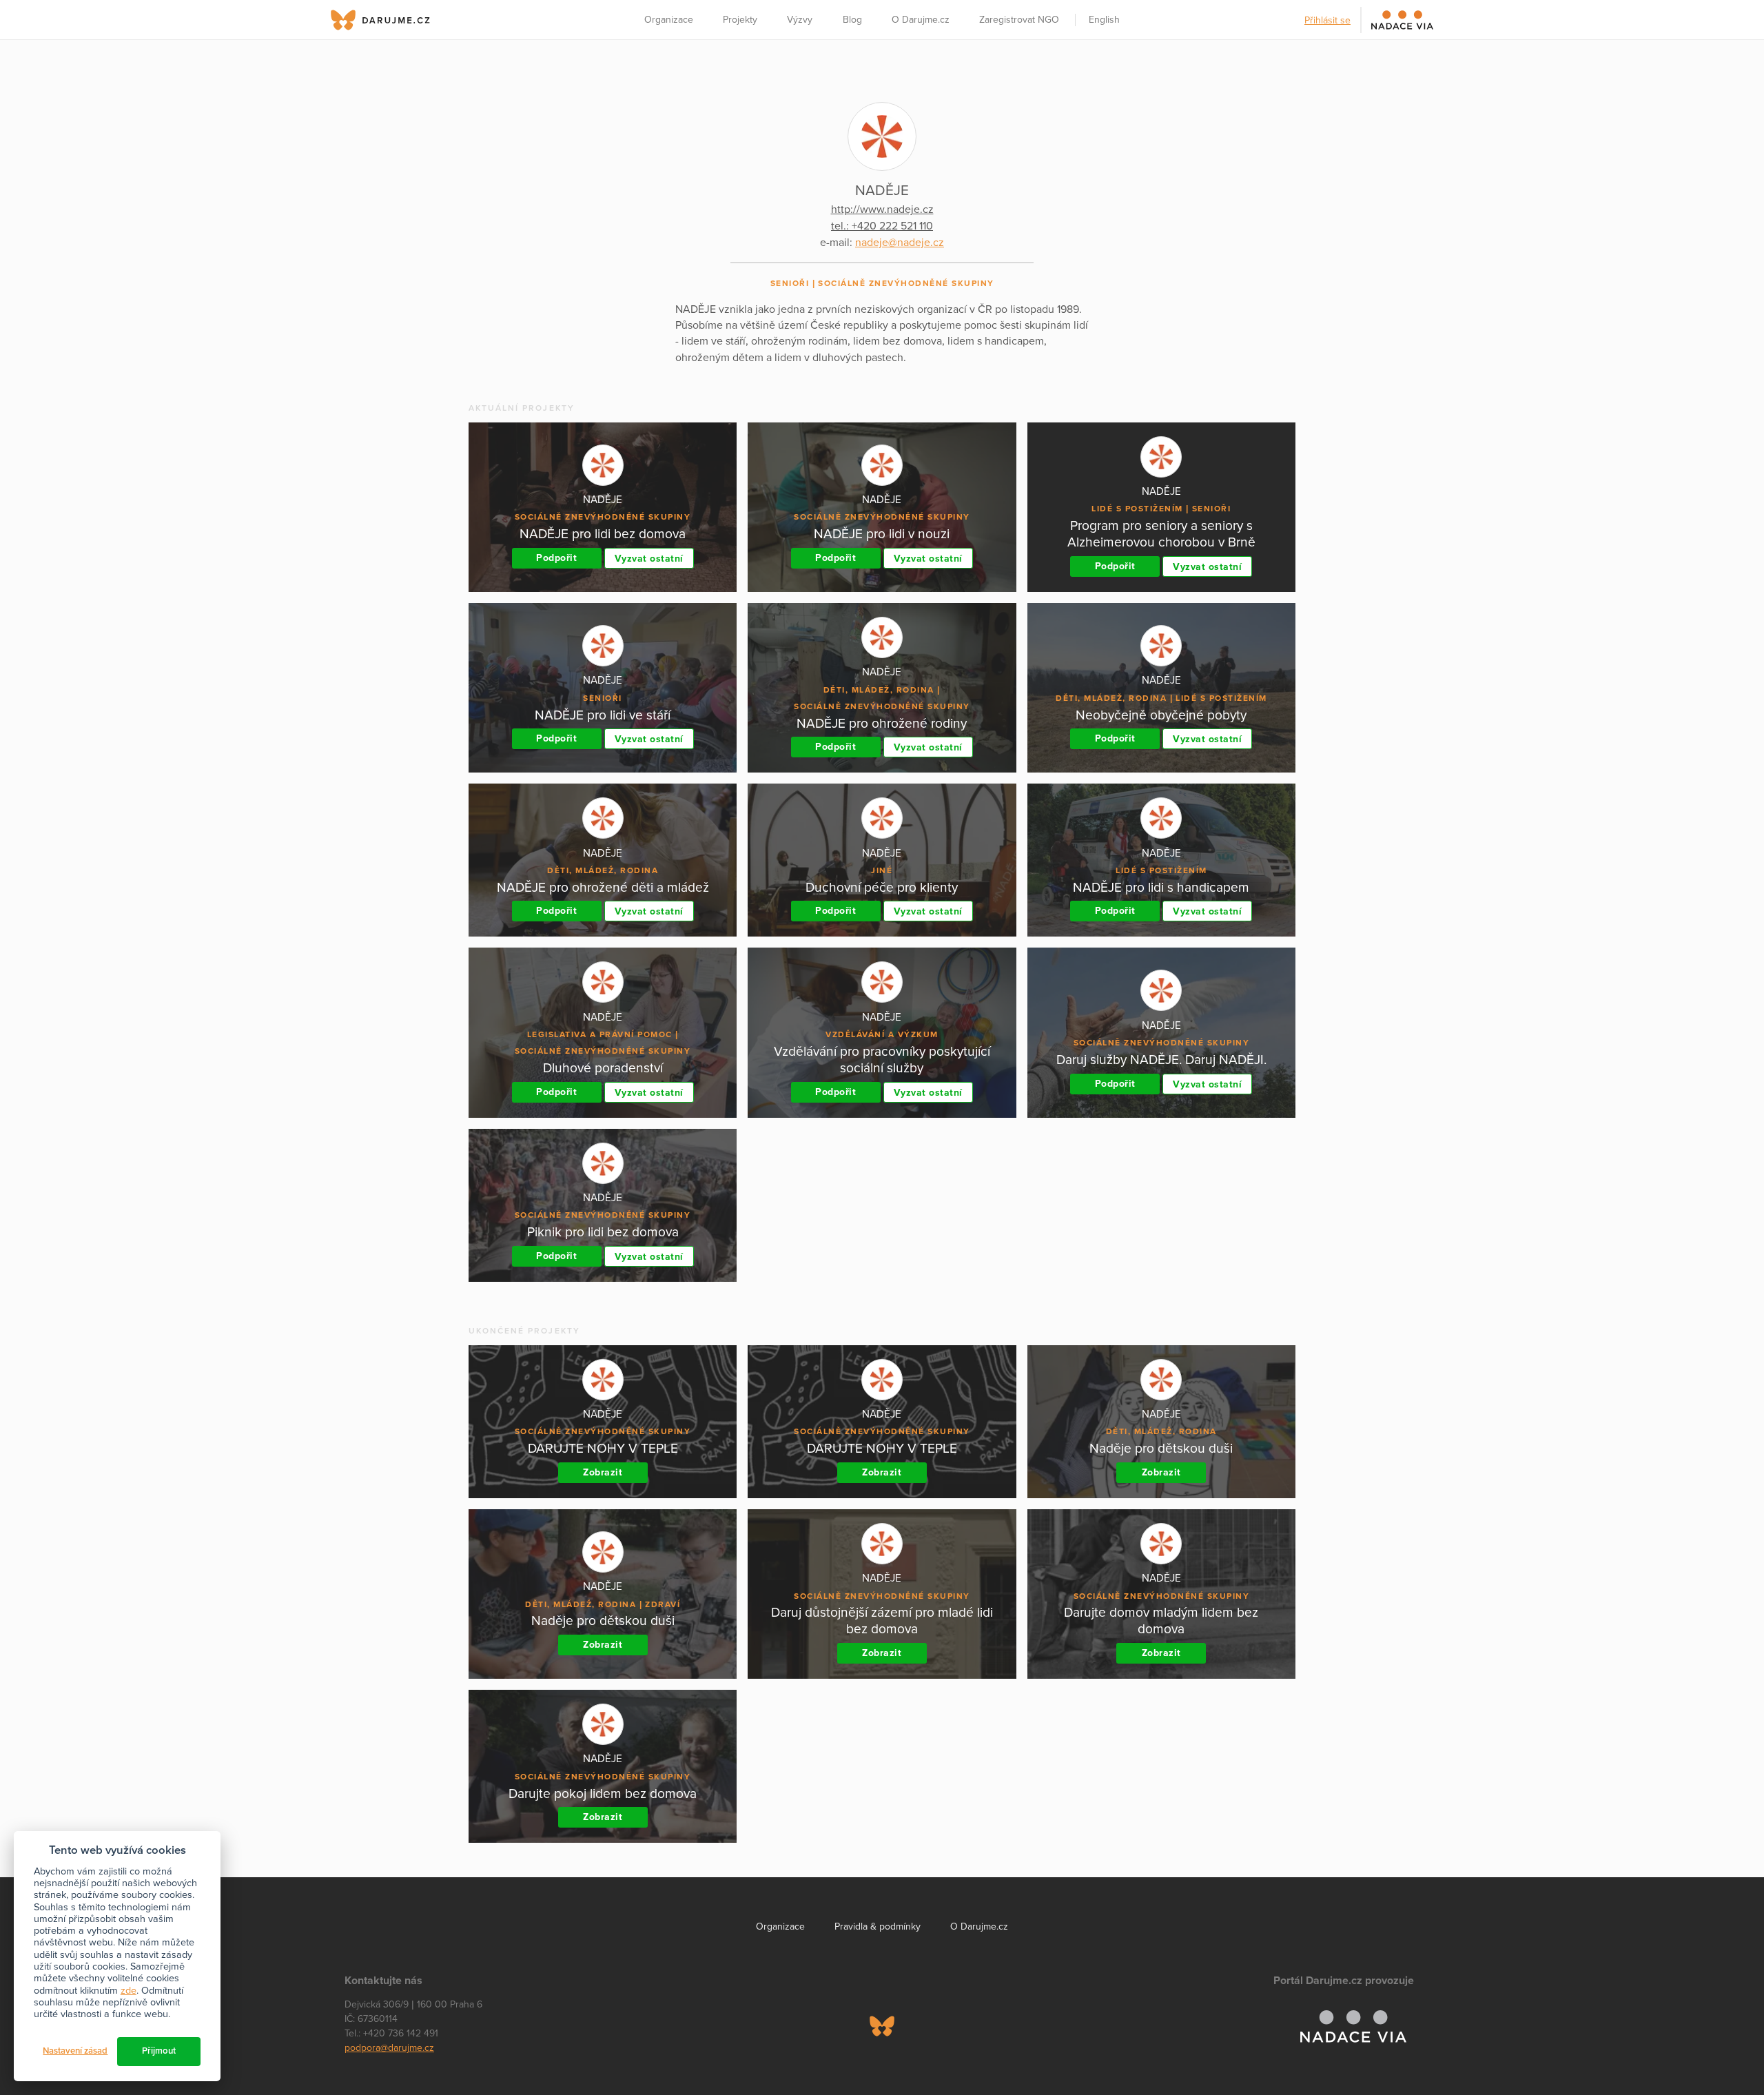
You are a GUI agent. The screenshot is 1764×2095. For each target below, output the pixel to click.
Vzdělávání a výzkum (882, 1034)
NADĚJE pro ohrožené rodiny (882, 723)
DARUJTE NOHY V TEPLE (603, 1448)
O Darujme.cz (921, 20)
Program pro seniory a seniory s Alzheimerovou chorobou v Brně (1161, 534)
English (1104, 20)
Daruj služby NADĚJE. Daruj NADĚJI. (1161, 1060)
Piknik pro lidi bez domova (603, 1232)
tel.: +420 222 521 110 (882, 226)
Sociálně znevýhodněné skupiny (906, 283)
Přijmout (159, 2051)
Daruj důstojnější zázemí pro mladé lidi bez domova (882, 1621)
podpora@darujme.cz (389, 2048)
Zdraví (663, 1604)
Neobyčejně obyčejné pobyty (1161, 715)
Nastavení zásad (75, 2051)
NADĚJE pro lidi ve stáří (603, 715)
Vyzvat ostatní (649, 559)
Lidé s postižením (1137, 509)
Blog (852, 20)
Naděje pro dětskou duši (1161, 1448)
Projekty (740, 20)
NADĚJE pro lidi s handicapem (1161, 887)
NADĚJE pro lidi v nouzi (882, 534)
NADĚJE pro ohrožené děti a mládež (603, 887)
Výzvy (800, 20)
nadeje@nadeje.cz (900, 243)
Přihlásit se (1327, 20)
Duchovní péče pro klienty (882, 887)
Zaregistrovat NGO (1019, 20)
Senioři (790, 283)
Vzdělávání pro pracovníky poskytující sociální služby (882, 1060)
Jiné (882, 870)
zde (129, 1991)
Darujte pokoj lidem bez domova (603, 1793)
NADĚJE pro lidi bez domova (603, 534)
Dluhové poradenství (603, 1068)
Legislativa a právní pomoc (600, 1034)
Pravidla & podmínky (878, 1927)
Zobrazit (603, 1472)
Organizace (669, 20)
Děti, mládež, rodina (879, 690)
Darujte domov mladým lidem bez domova (1161, 1621)
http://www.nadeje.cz (882, 209)
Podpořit (556, 558)
